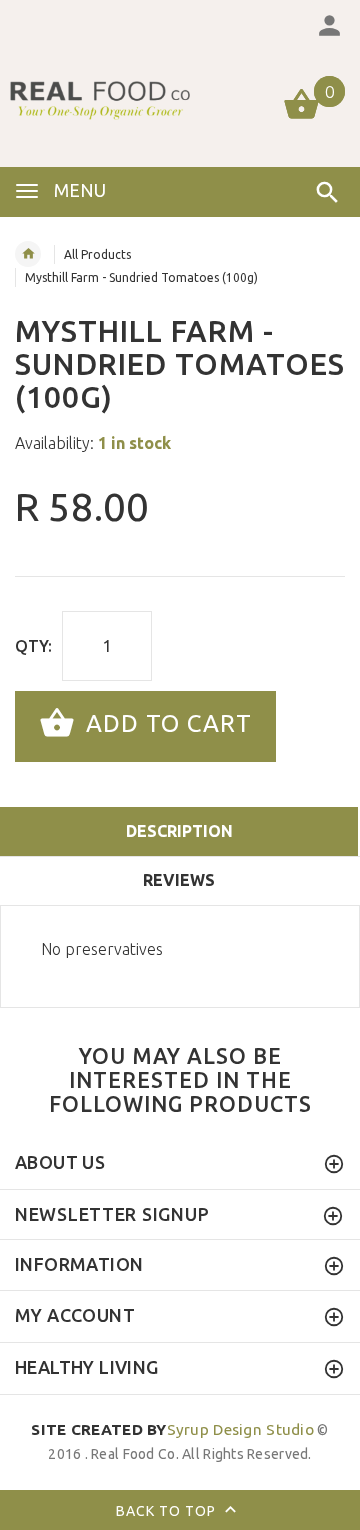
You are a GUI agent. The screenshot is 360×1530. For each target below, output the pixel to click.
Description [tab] (179, 831)
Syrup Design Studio (172, 1429)
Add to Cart (165, 724)
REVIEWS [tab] (179, 880)
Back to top (168, 1510)
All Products (97, 254)
